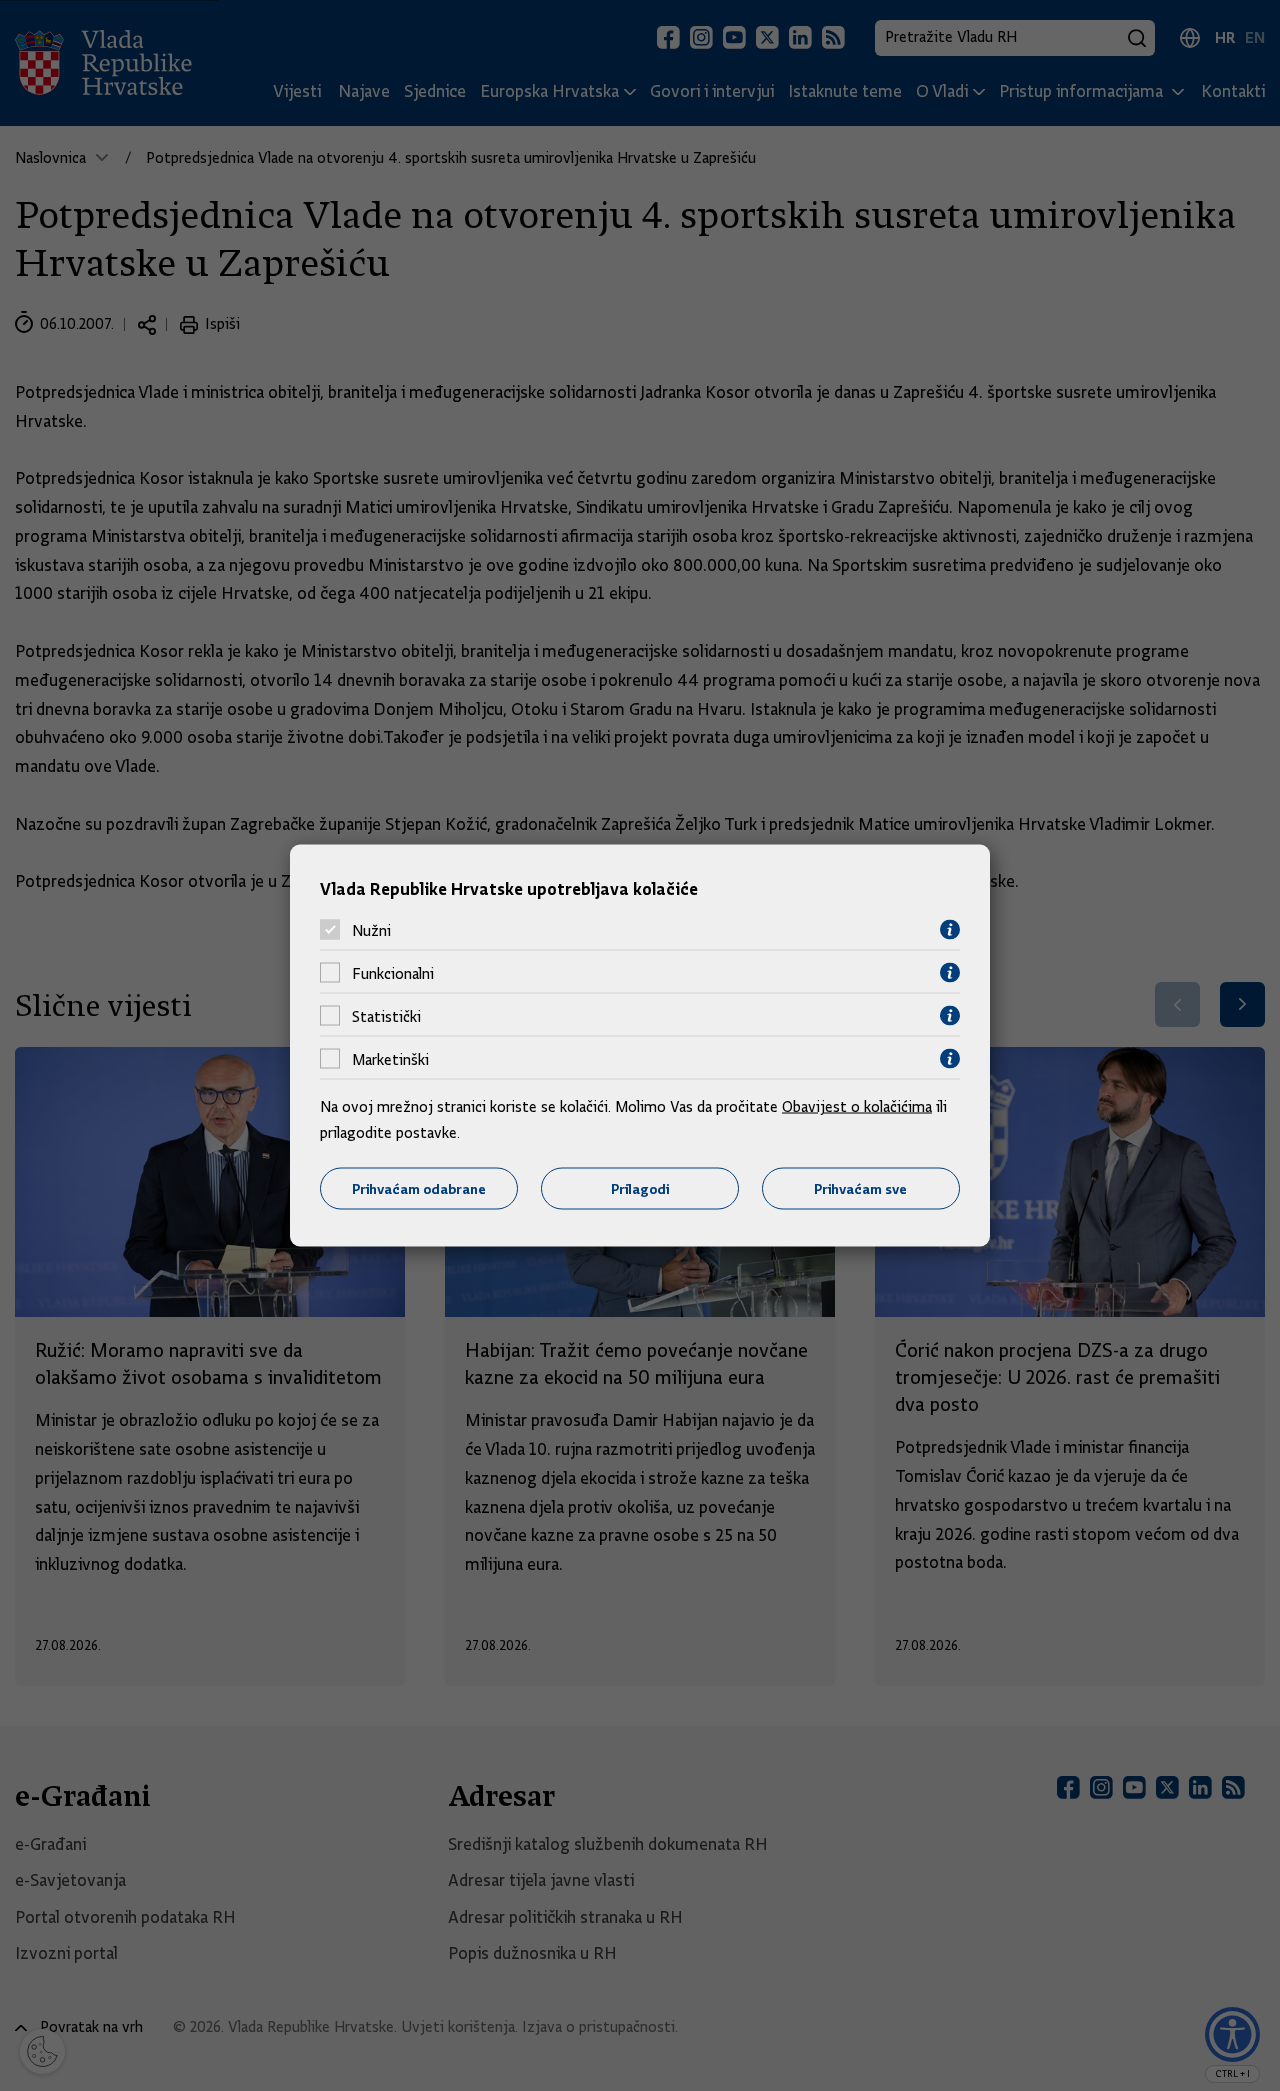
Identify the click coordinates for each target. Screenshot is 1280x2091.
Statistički (386, 1016)
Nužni (371, 930)
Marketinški (390, 1059)
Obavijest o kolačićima (857, 1107)
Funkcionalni (393, 973)
